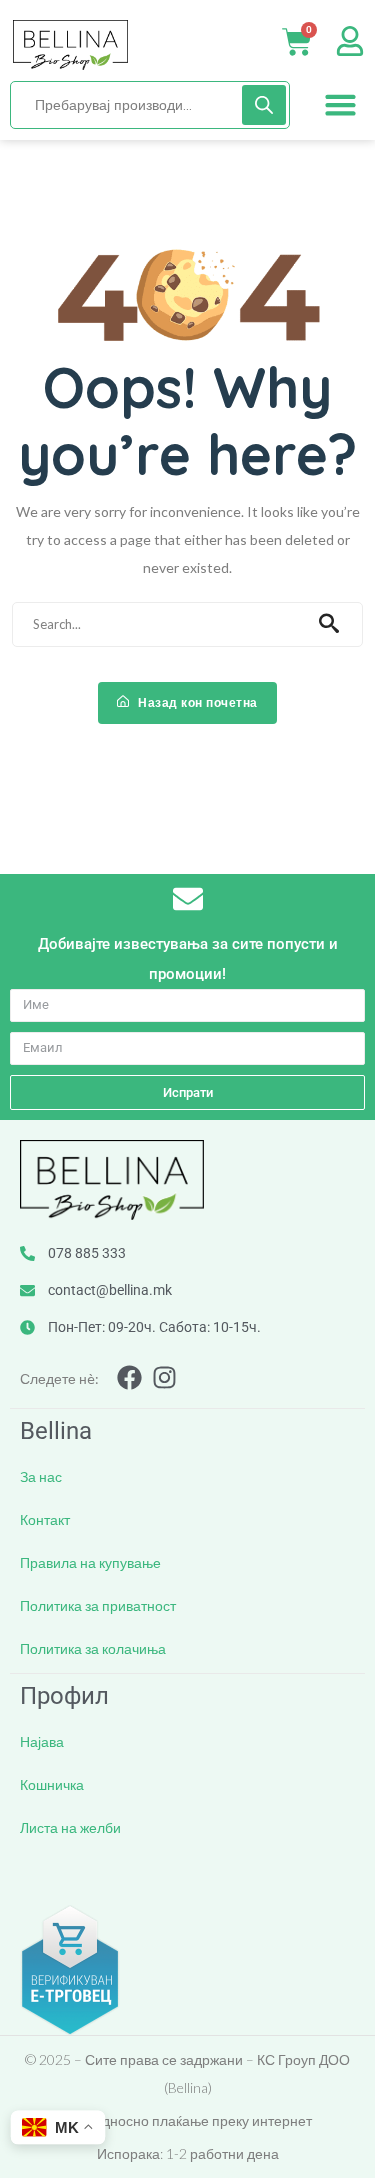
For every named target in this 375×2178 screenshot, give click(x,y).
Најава (42, 1741)
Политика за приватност (98, 1605)
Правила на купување (90, 1562)
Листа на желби (70, 1827)
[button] (341, 105)
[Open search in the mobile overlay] (150, 105)
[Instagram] (164, 1377)
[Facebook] (129, 1377)
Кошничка (52, 1784)
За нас (41, 1476)
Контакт (45, 1519)
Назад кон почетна (196, 702)
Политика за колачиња (93, 1648)
